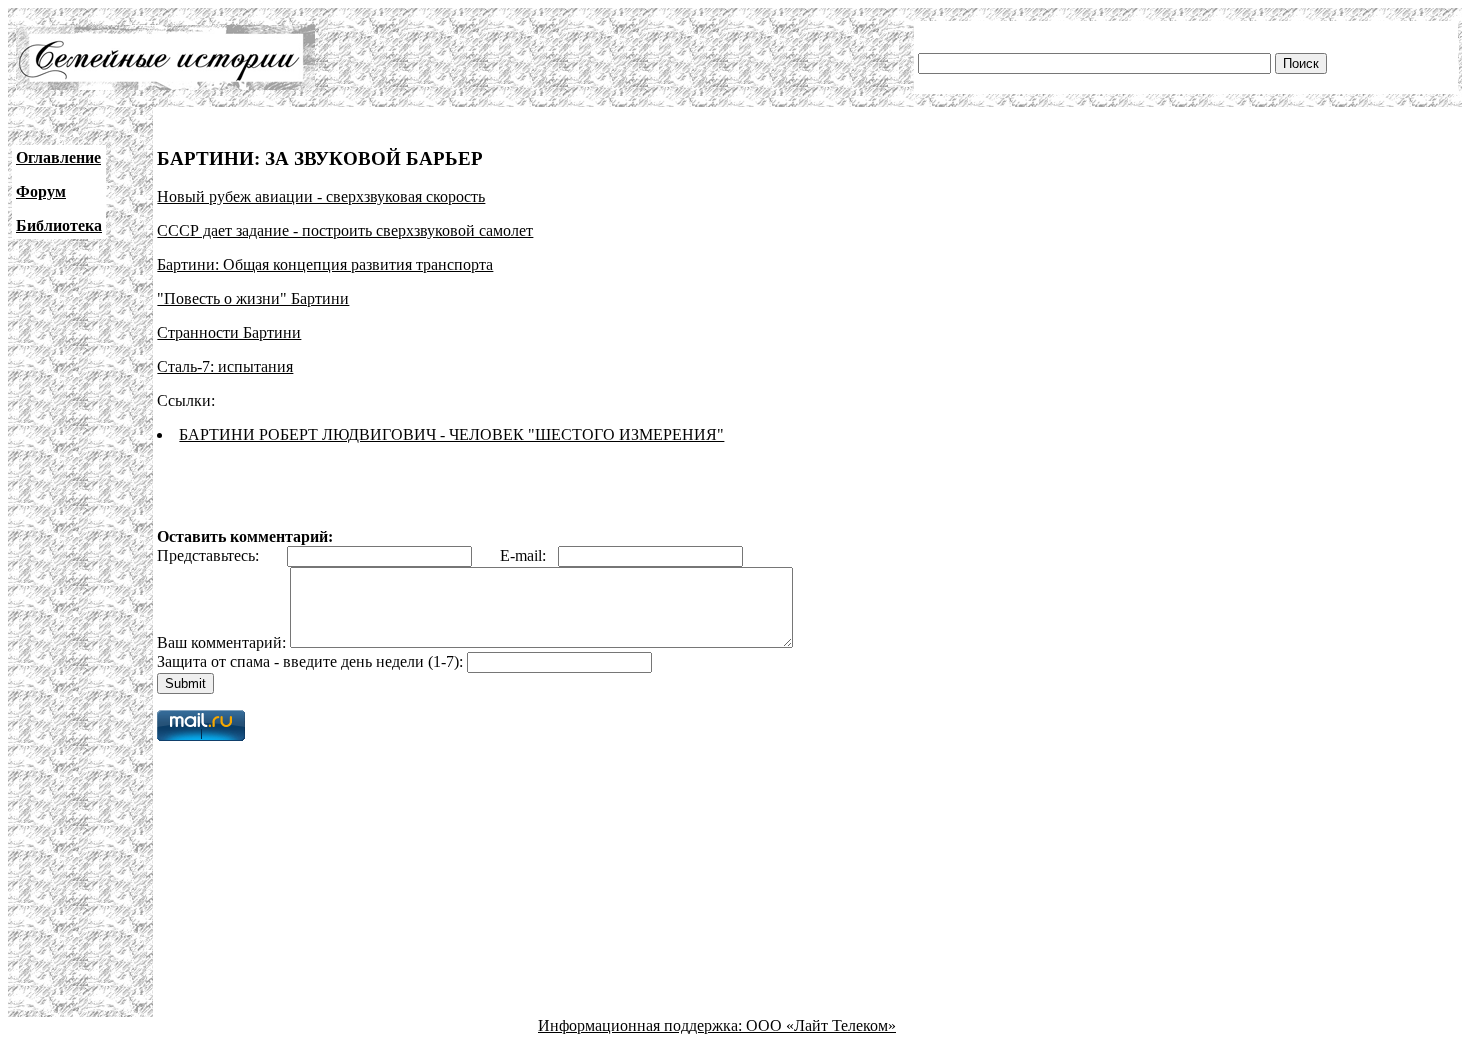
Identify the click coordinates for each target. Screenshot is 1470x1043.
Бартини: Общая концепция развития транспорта (325, 264)
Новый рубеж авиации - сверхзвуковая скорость (321, 196)
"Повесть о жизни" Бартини (253, 298)
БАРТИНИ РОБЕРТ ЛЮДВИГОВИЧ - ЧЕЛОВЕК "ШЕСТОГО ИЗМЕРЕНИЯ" (451, 434)
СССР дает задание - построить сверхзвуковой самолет (345, 230)
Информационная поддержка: (642, 1025)
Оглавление (58, 157)
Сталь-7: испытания (225, 366)
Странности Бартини (229, 332)
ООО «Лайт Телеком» (821, 1025)
